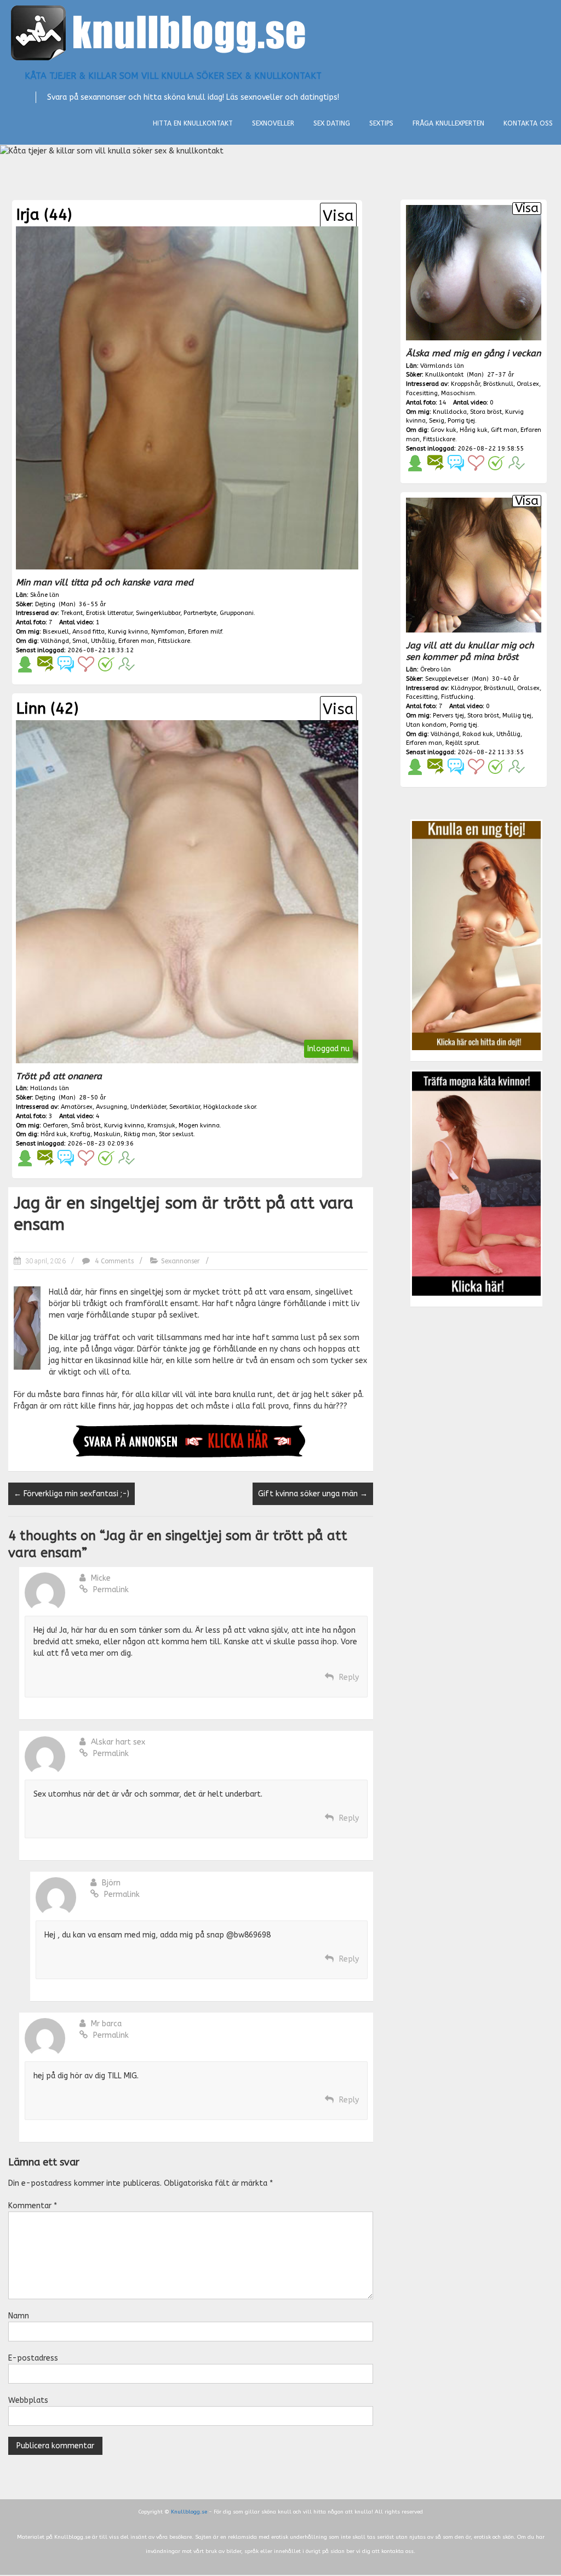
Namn (19, 2316)
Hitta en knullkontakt (193, 123)
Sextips (381, 123)
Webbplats (28, 2400)
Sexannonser (181, 1261)
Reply (349, 1677)
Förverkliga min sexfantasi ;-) (71, 1494)
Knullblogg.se (189, 2512)
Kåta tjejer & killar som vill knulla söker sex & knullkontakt (173, 76)
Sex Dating (332, 123)
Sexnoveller (273, 123)
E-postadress (33, 2358)
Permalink (111, 1590)
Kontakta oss (528, 123)
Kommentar (33, 2206)
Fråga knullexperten (448, 123)
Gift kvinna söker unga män (313, 1494)
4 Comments (113, 1261)
